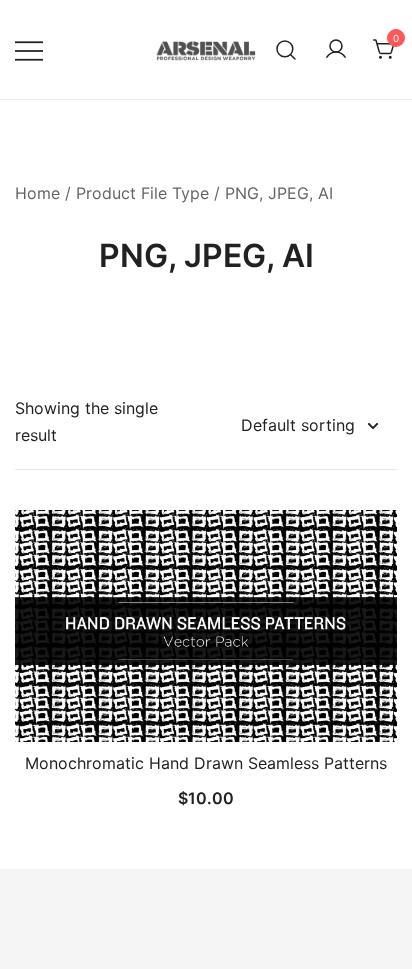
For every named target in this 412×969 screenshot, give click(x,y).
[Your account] (336, 50)
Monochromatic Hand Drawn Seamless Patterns (206, 763)
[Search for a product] (286, 49)
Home (37, 193)
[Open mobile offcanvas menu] (29, 49)
